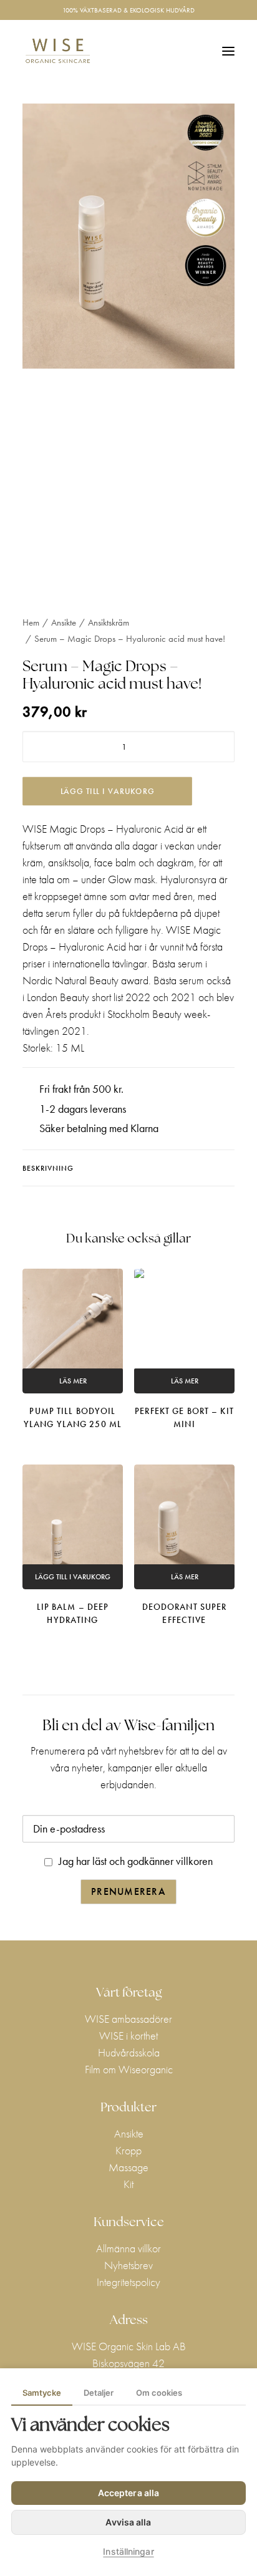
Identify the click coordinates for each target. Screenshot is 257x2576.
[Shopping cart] (192, 51)
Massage (128, 2167)
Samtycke (42, 2393)
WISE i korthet (128, 2036)
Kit (128, 2184)
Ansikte (64, 622)
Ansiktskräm (109, 622)
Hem (31, 622)
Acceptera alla (128, 2493)
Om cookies (159, 2393)
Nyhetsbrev (128, 2265)
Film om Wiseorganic (129, 2069)
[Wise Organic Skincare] (58, 51)
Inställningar (128, 2551)
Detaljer (99, 2393)
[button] (228, 51)
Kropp (128, 2150)
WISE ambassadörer (128, 2019)
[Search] (172, 51)
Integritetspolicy (128, 2282)
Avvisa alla (128, 2522)
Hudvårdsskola (129, 2052)
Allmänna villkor (128, 2248)
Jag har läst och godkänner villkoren (136, 1861)
